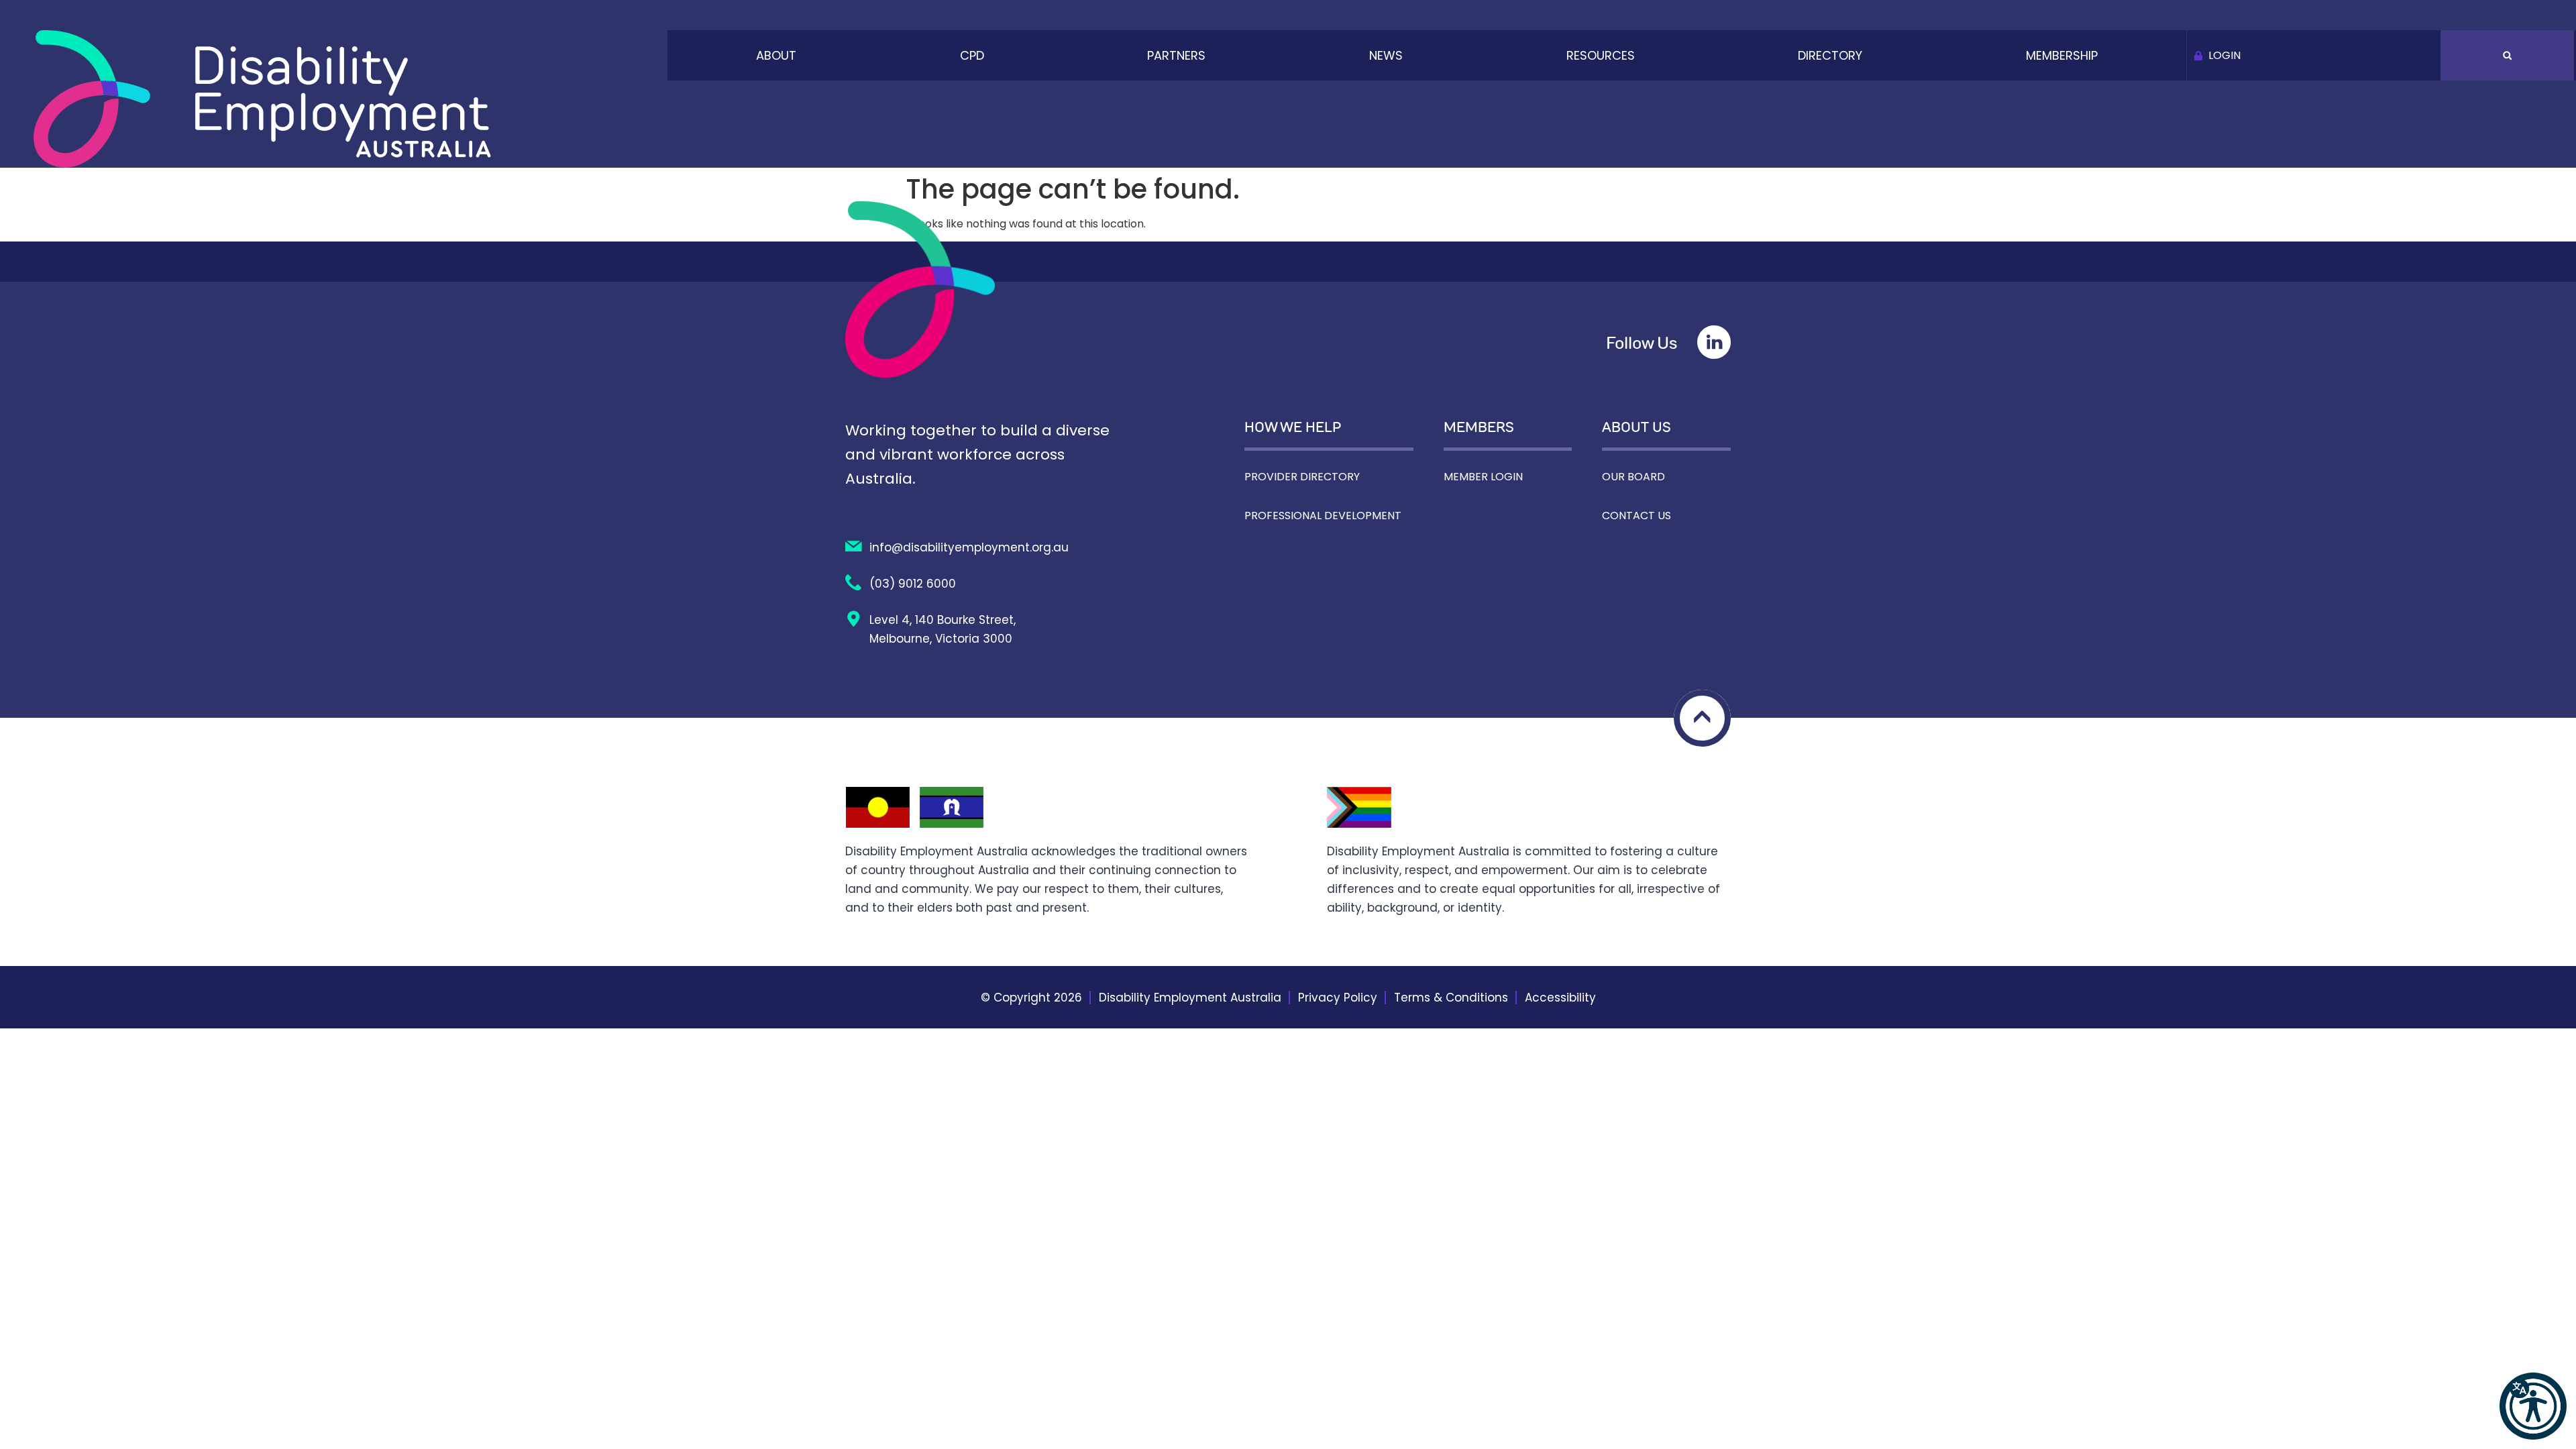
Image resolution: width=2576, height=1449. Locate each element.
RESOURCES (1601, 55)
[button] (2533, 1406)
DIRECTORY (1830, 55)
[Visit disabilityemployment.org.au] (262, 99)
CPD (972, 55)
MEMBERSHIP (2062, 55)
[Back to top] (1702, 718)
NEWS (1386, 55)
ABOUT (776, 55)
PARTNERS (1176, 55)
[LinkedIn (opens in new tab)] (1714, 342)
